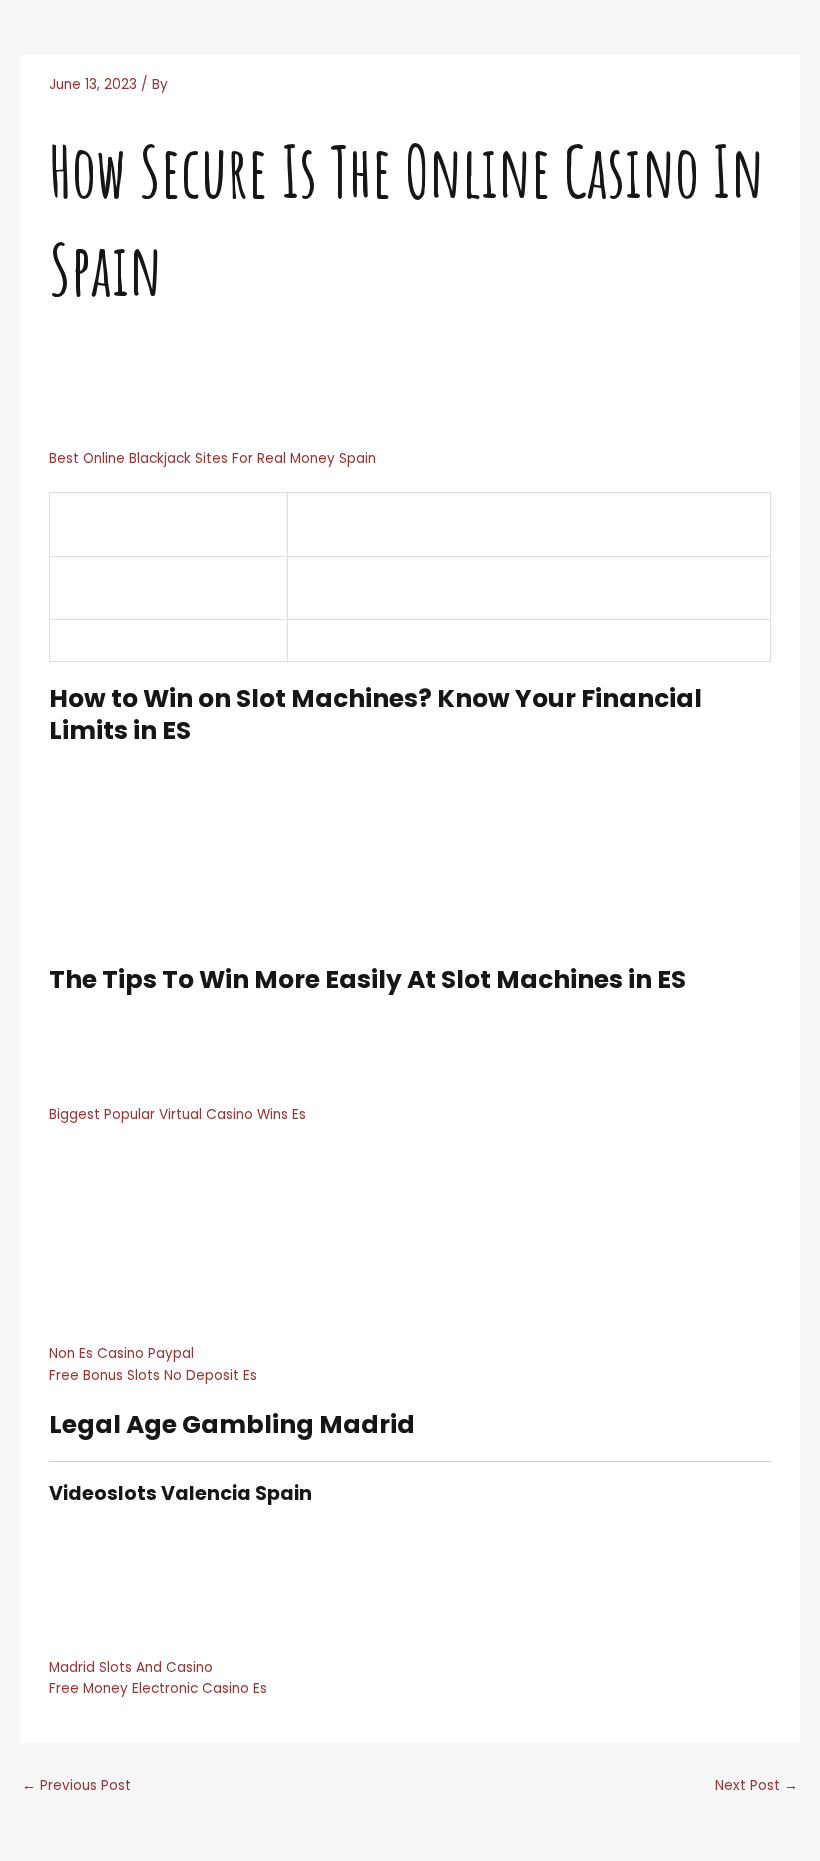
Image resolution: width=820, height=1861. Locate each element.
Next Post (756, 1785)
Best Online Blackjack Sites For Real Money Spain (212, 458)
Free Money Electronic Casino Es (158, 1688)
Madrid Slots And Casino (131, 1667)
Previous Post (76, 1785)
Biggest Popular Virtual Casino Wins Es (177, 1114)
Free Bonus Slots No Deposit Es (153, 1375)
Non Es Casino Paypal (121, 1353)
